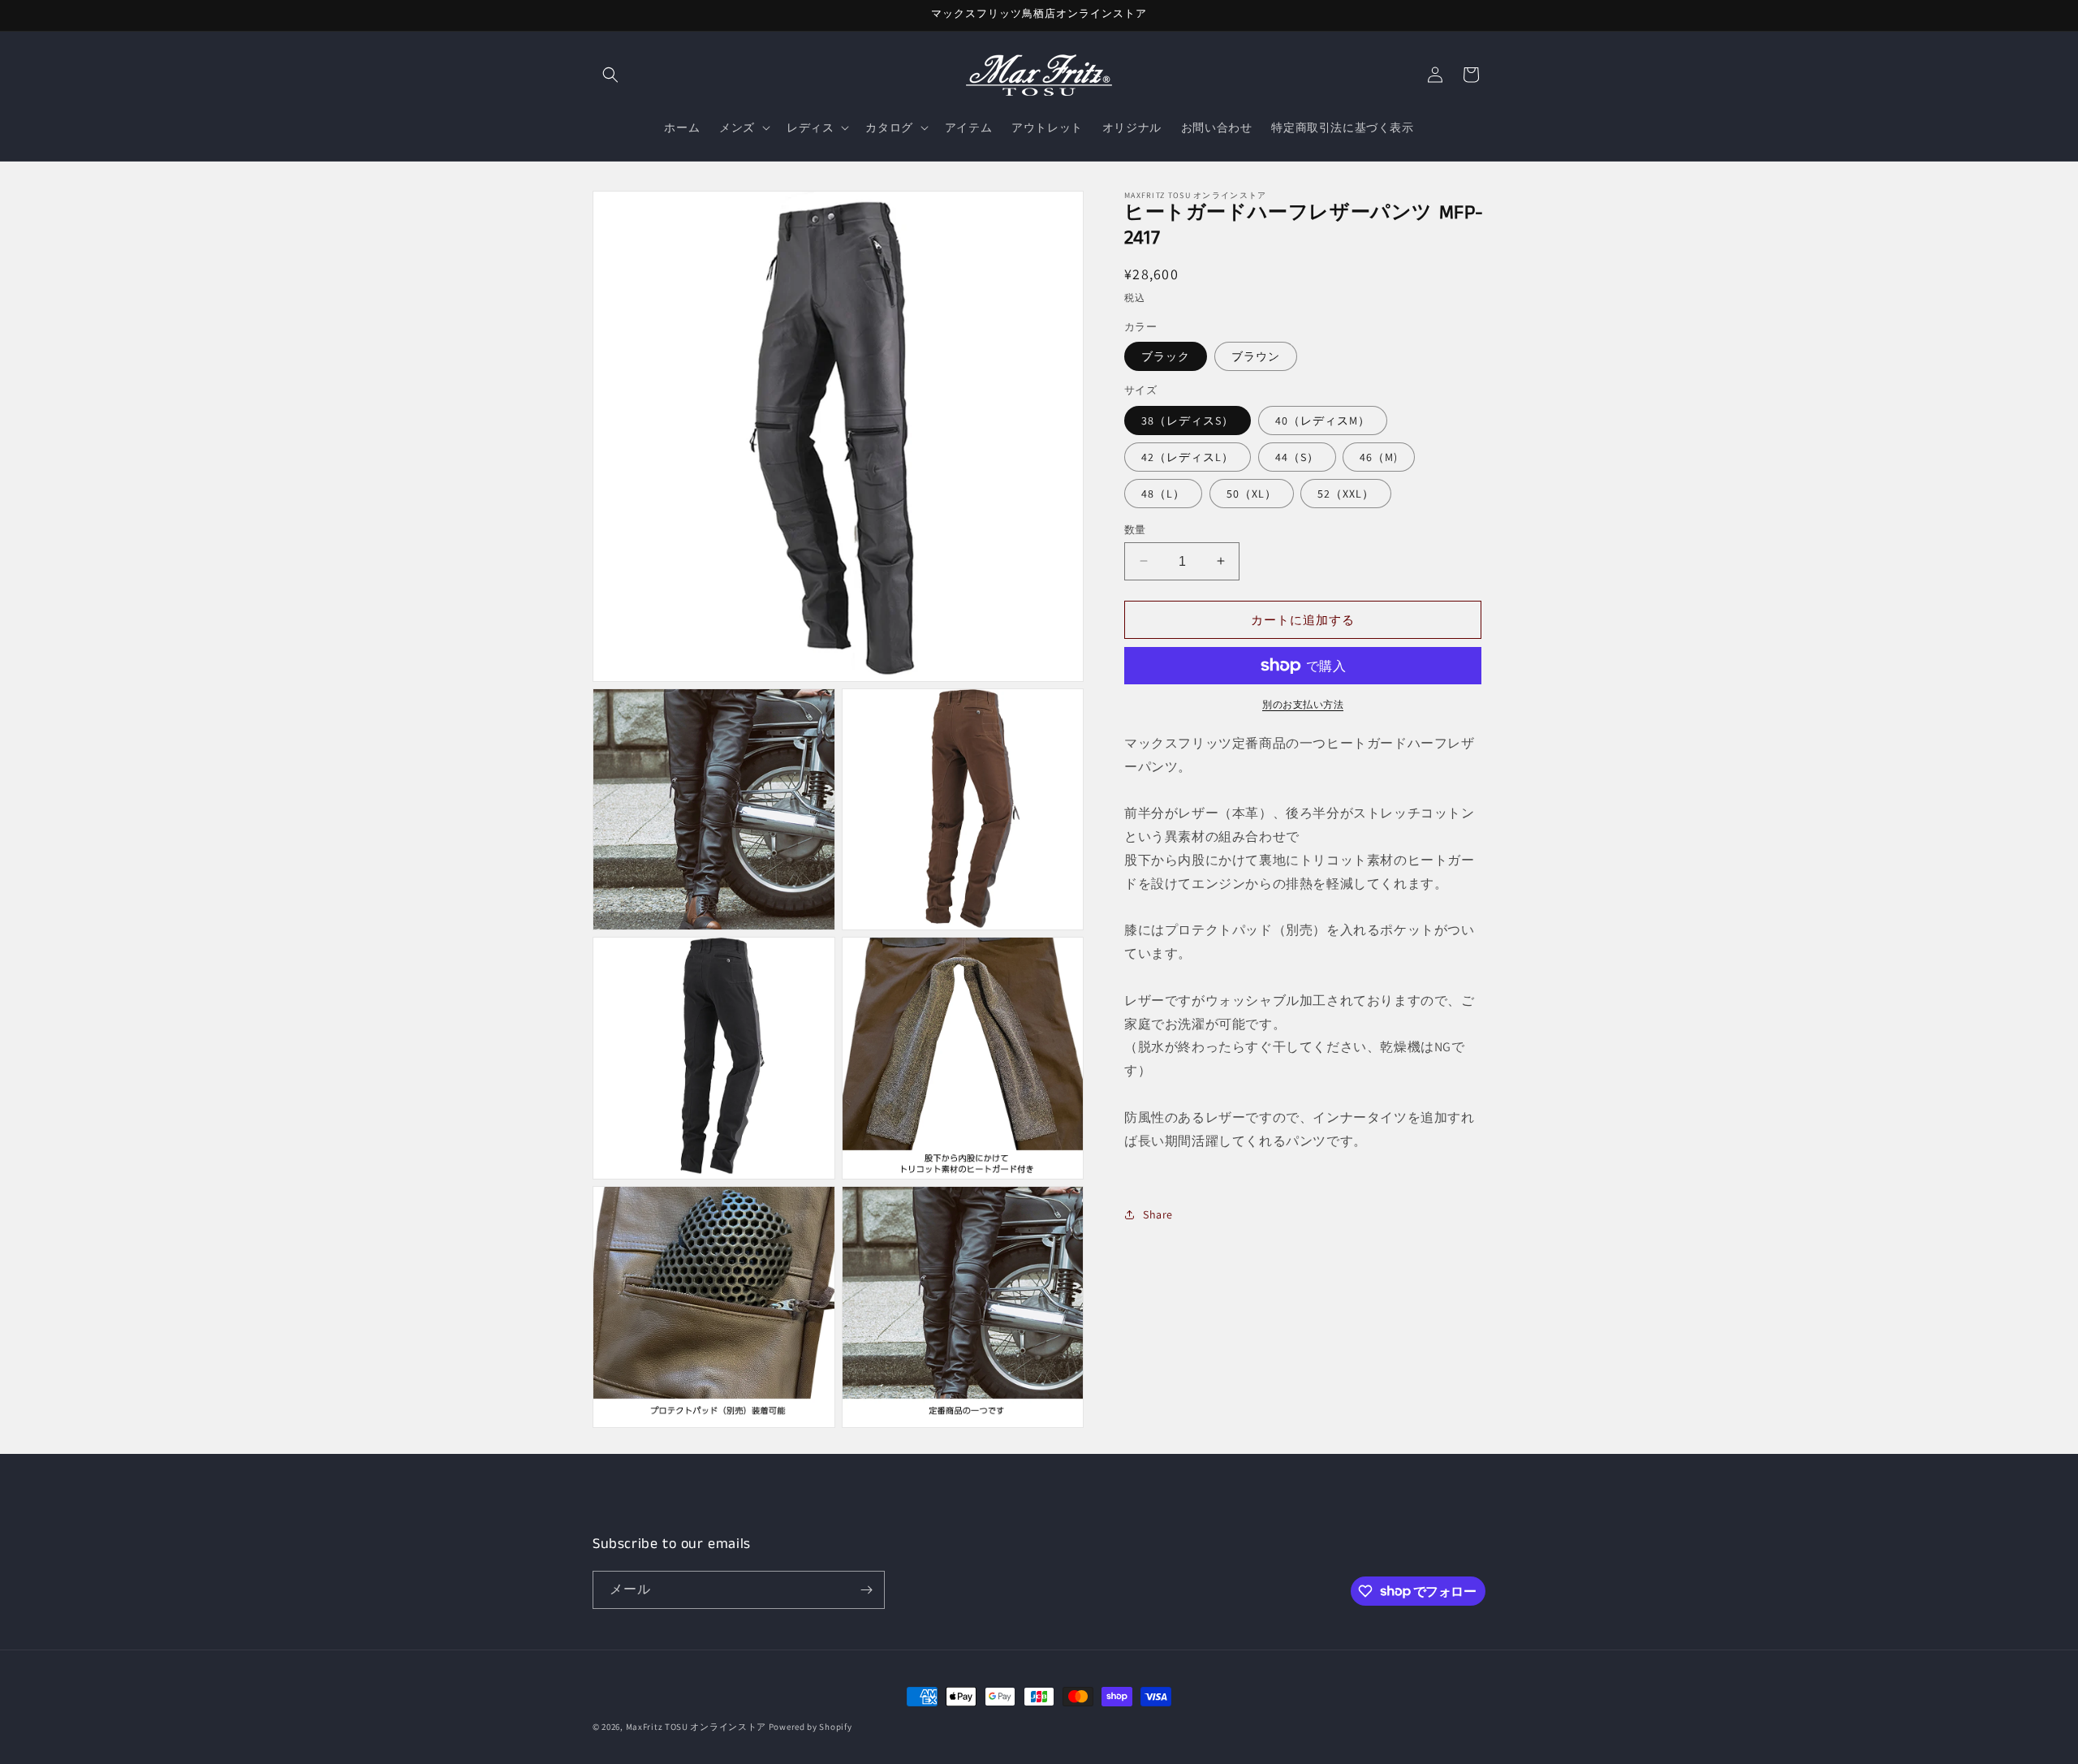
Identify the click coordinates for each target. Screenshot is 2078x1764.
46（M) (1379, 456)
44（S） (1297, 456)
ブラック (1166, 356)
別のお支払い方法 (1303, 704)
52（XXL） (1346, 493)
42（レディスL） (1188, 456)
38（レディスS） (1188, 420)
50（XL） (1252, 493)
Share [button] (1158, 1214)
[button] (610, 75)
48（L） (1163, 493)
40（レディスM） (1323, 420)
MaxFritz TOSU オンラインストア (696, 1727)
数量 (1135, 529)
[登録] (866, 1590)
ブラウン (1256, 356)
